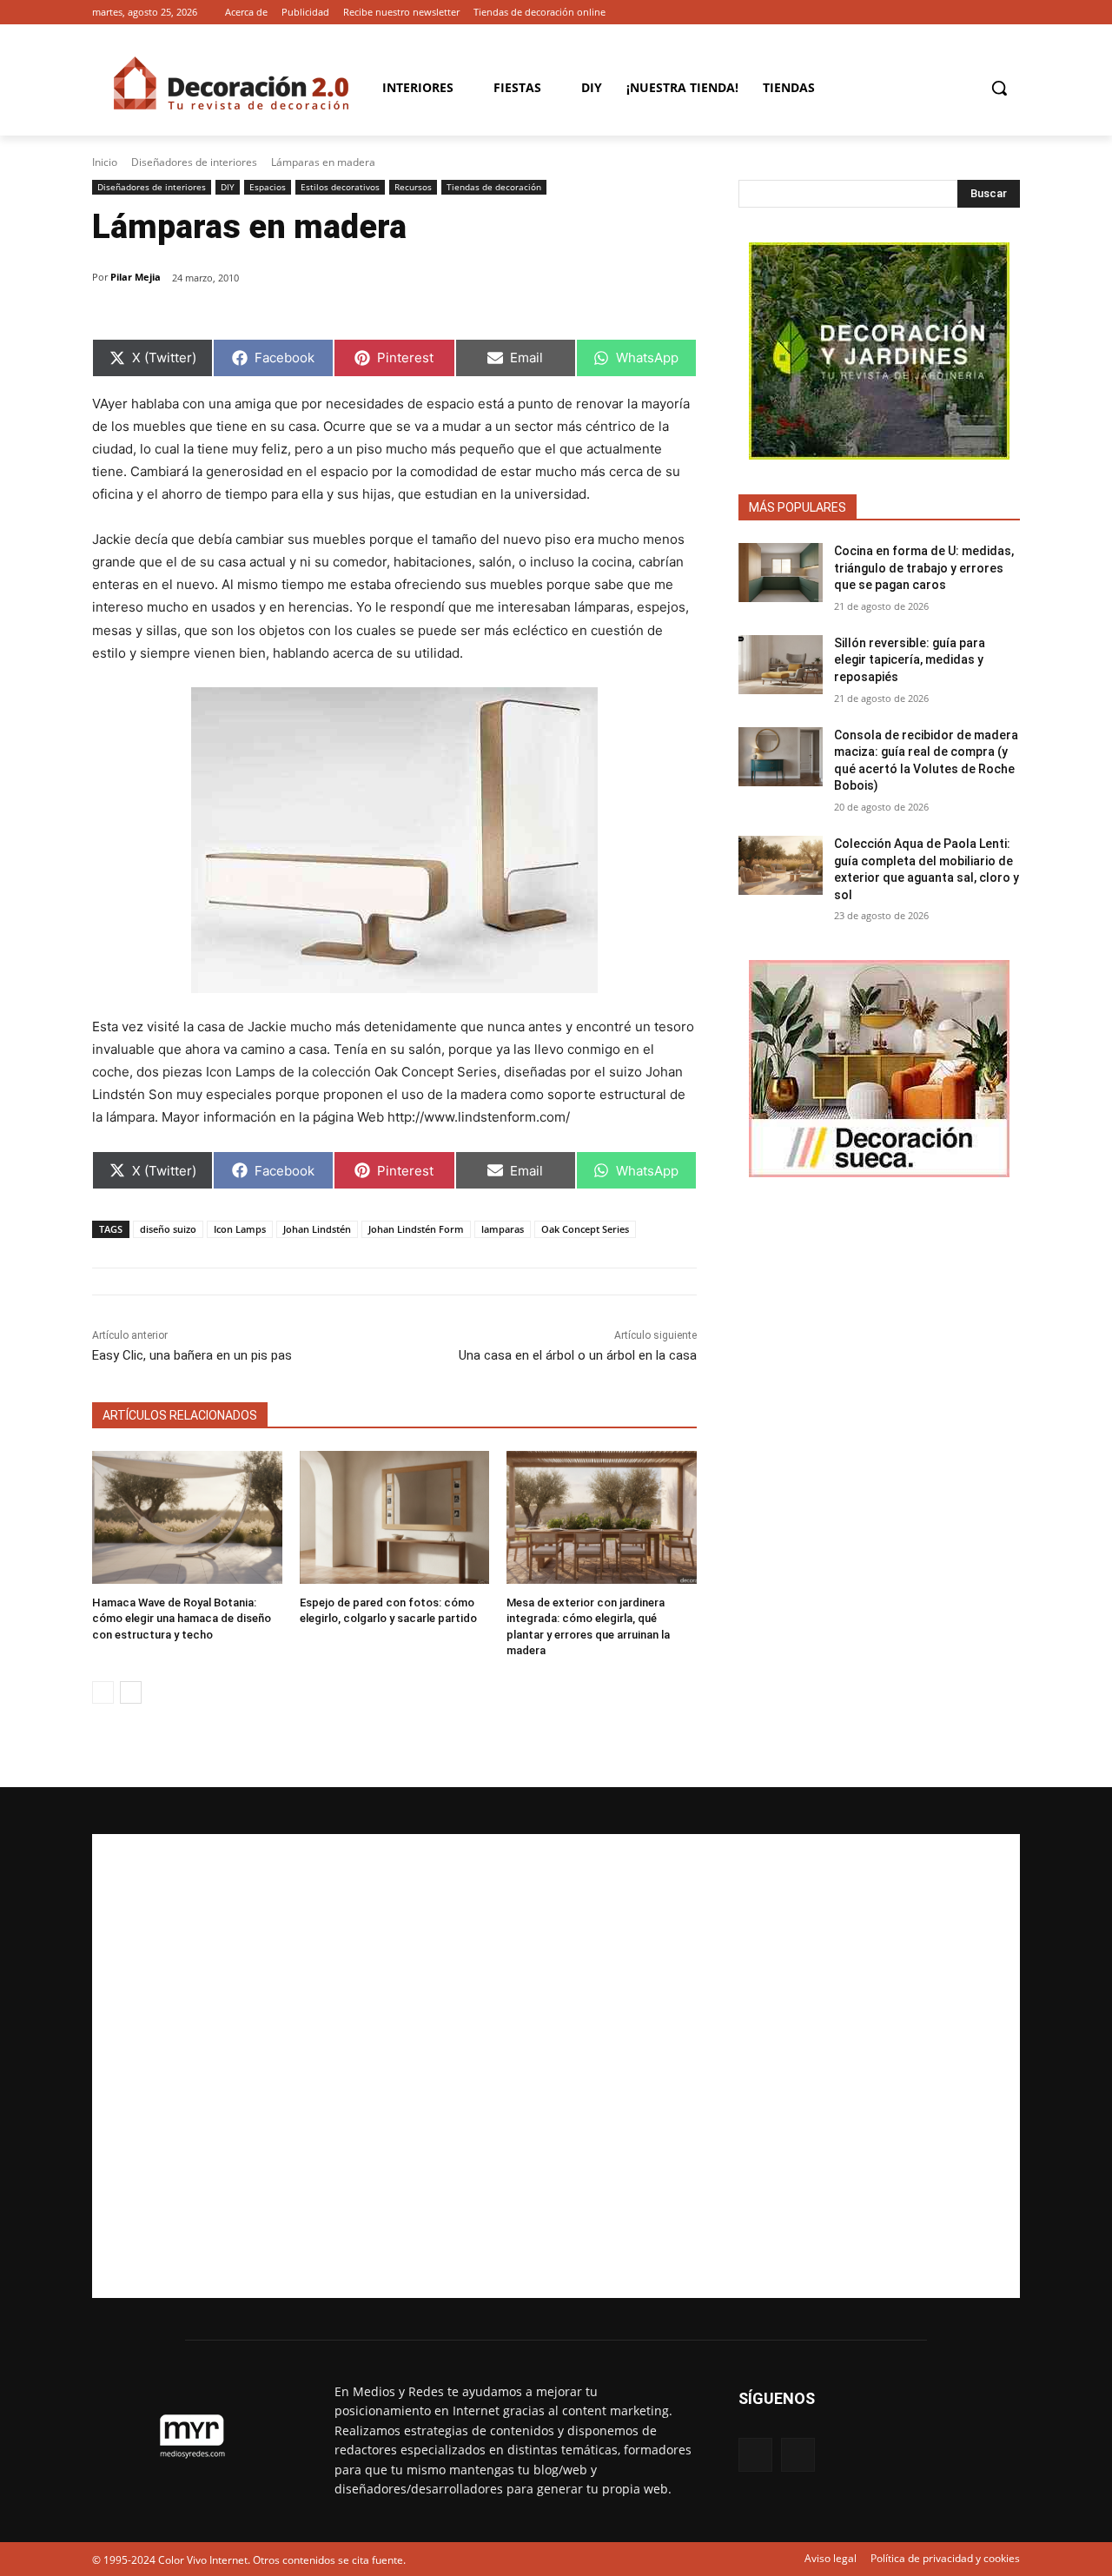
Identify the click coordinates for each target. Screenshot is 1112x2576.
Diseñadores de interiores (194, 162)
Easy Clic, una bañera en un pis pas (192, 1355)
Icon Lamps (240, 1229)
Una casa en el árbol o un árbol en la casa (578, 1355)
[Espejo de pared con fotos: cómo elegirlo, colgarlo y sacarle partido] (395, 1517)
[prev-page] (103, 1692)
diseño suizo (168, 1229)
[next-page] (131, 1692)
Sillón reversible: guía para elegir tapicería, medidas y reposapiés (910, 660)
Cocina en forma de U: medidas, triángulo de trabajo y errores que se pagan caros (924, 568)
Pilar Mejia (136, 277)
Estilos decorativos (340, 187)
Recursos (413, 187)
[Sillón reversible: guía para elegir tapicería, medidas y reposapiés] (781, 665)
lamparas (503, 1229)
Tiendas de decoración (494, 187)
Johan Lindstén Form (416, 1229)
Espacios (268, 187)
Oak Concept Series (585, 1229)
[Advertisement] (556, 2066)
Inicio (105, 162)
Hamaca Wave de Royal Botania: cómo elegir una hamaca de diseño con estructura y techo (182, 1618)
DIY (228, 187)
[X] (1010, 13)
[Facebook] (986, 13)
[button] (999, 88)
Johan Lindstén (317, 1229)
